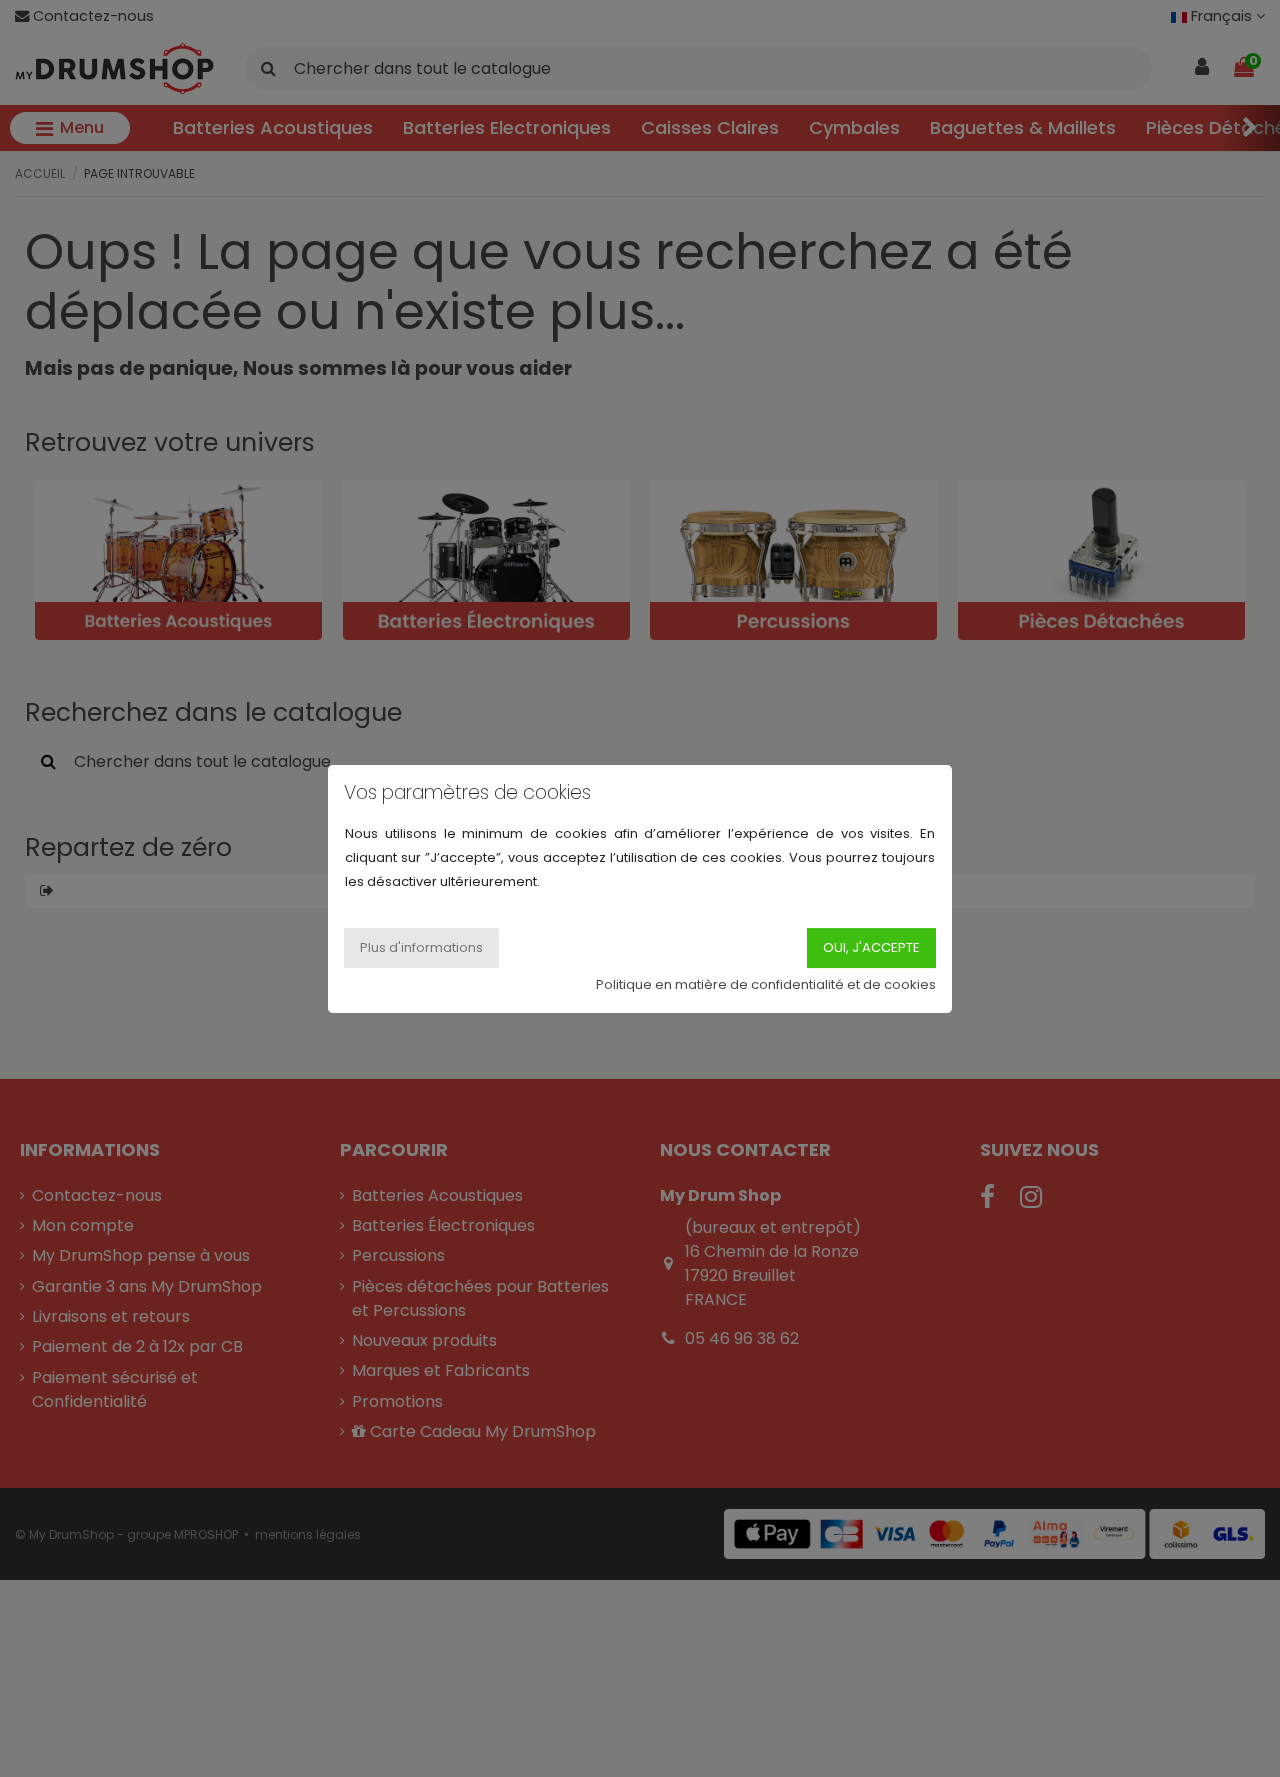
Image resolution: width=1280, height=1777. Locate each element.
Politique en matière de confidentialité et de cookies (766, 983)
